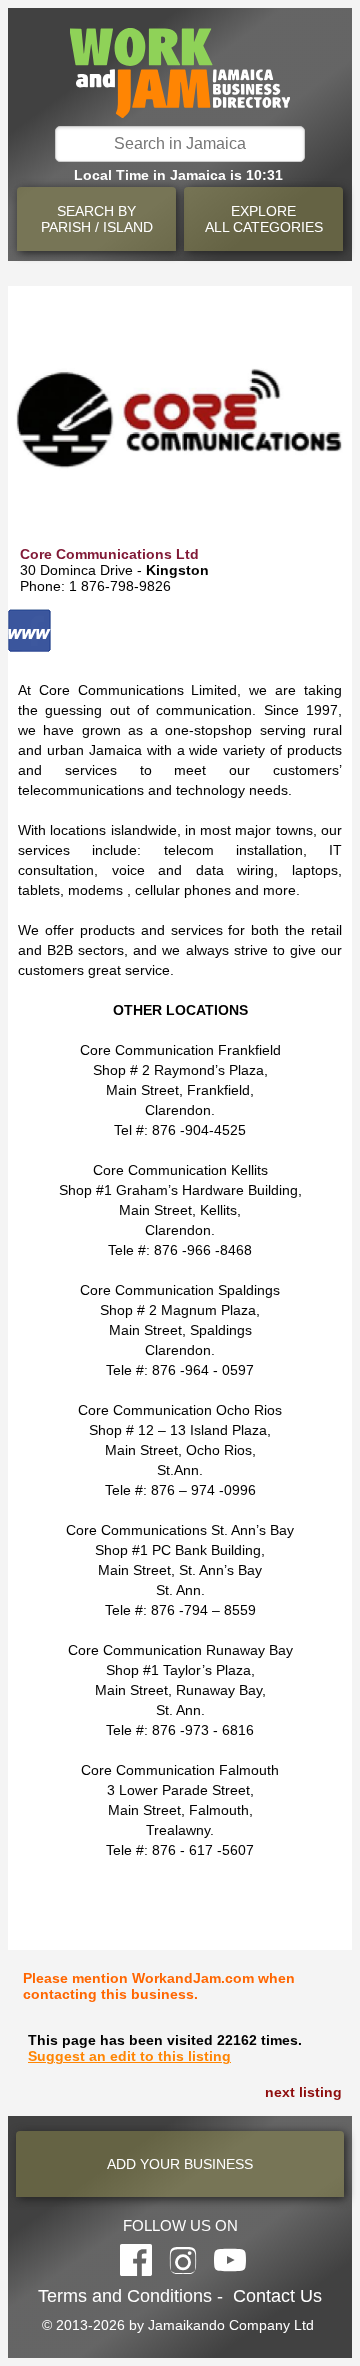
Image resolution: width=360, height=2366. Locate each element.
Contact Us (277, 2296)
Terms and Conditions (125, 2296)
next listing (303, 2092)
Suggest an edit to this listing (129, 2056)
